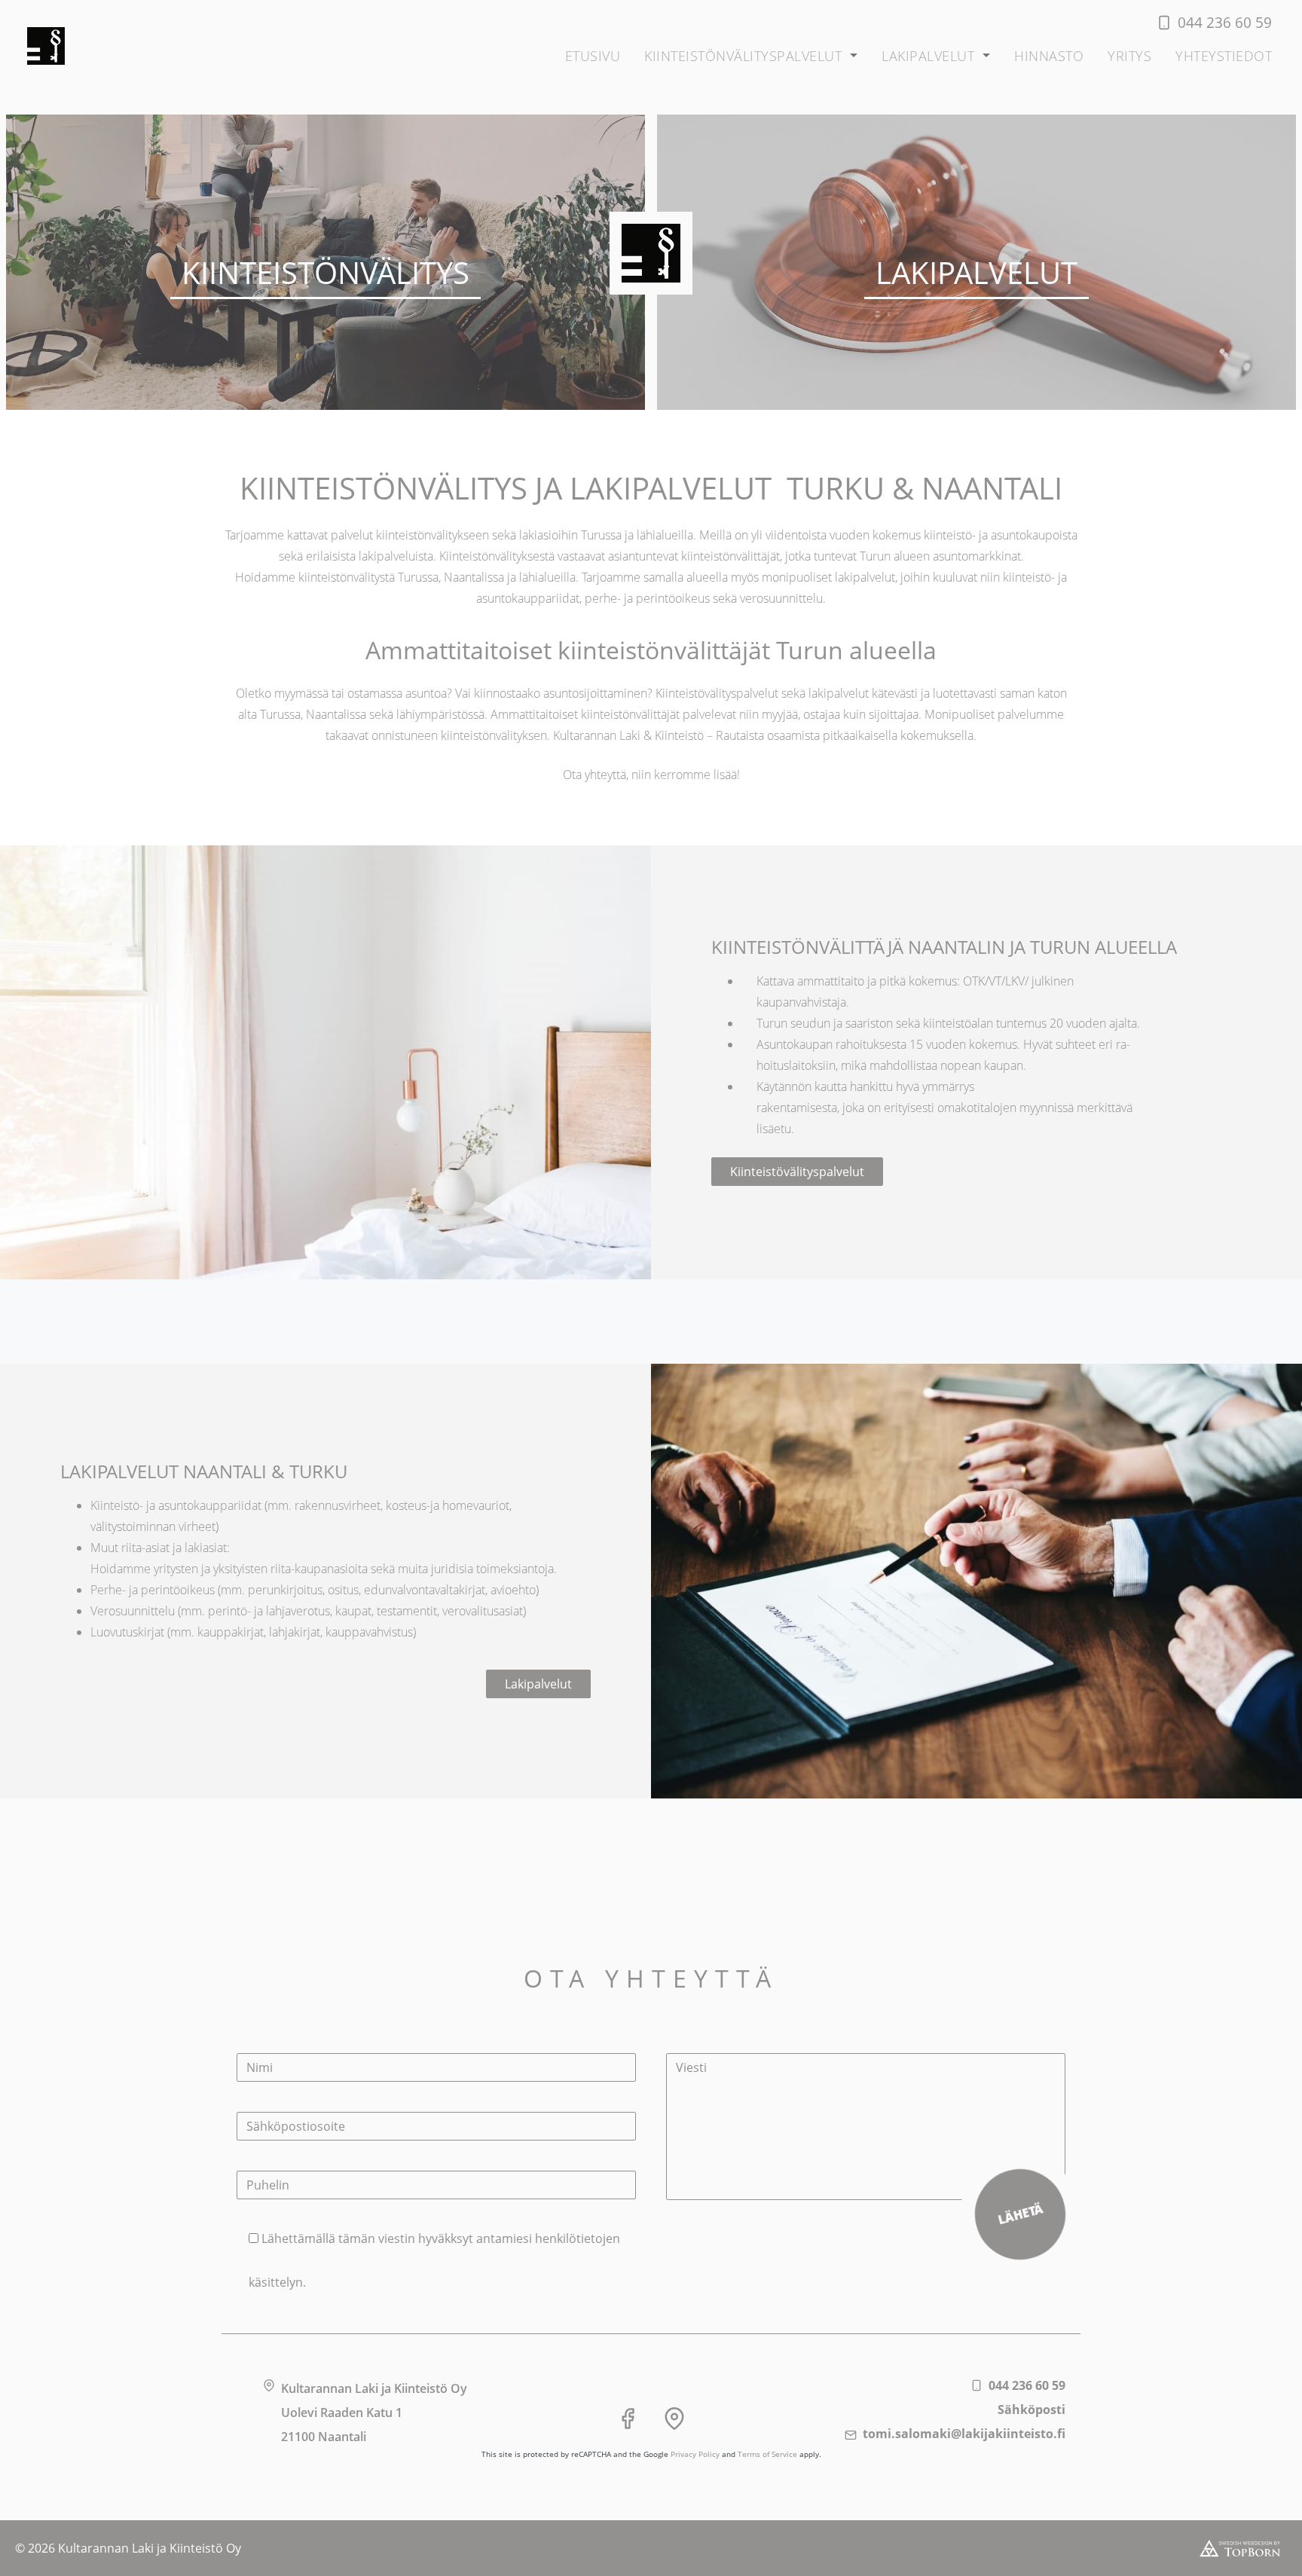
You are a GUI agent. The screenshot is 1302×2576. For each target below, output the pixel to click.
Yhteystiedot (1224, 56)
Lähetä (1021, 2215)
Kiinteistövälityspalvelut (797, 1172)
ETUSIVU (593, 56)
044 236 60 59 (1027, 2385)
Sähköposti (1032, 2409)
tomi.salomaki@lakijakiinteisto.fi (964, 2434)
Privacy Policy (695, 2454)
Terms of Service (767, 2454)
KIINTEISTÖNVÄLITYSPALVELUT (743, 56)
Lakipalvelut (928, 56)
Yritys (1129, 56)
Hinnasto (1049, 56)
